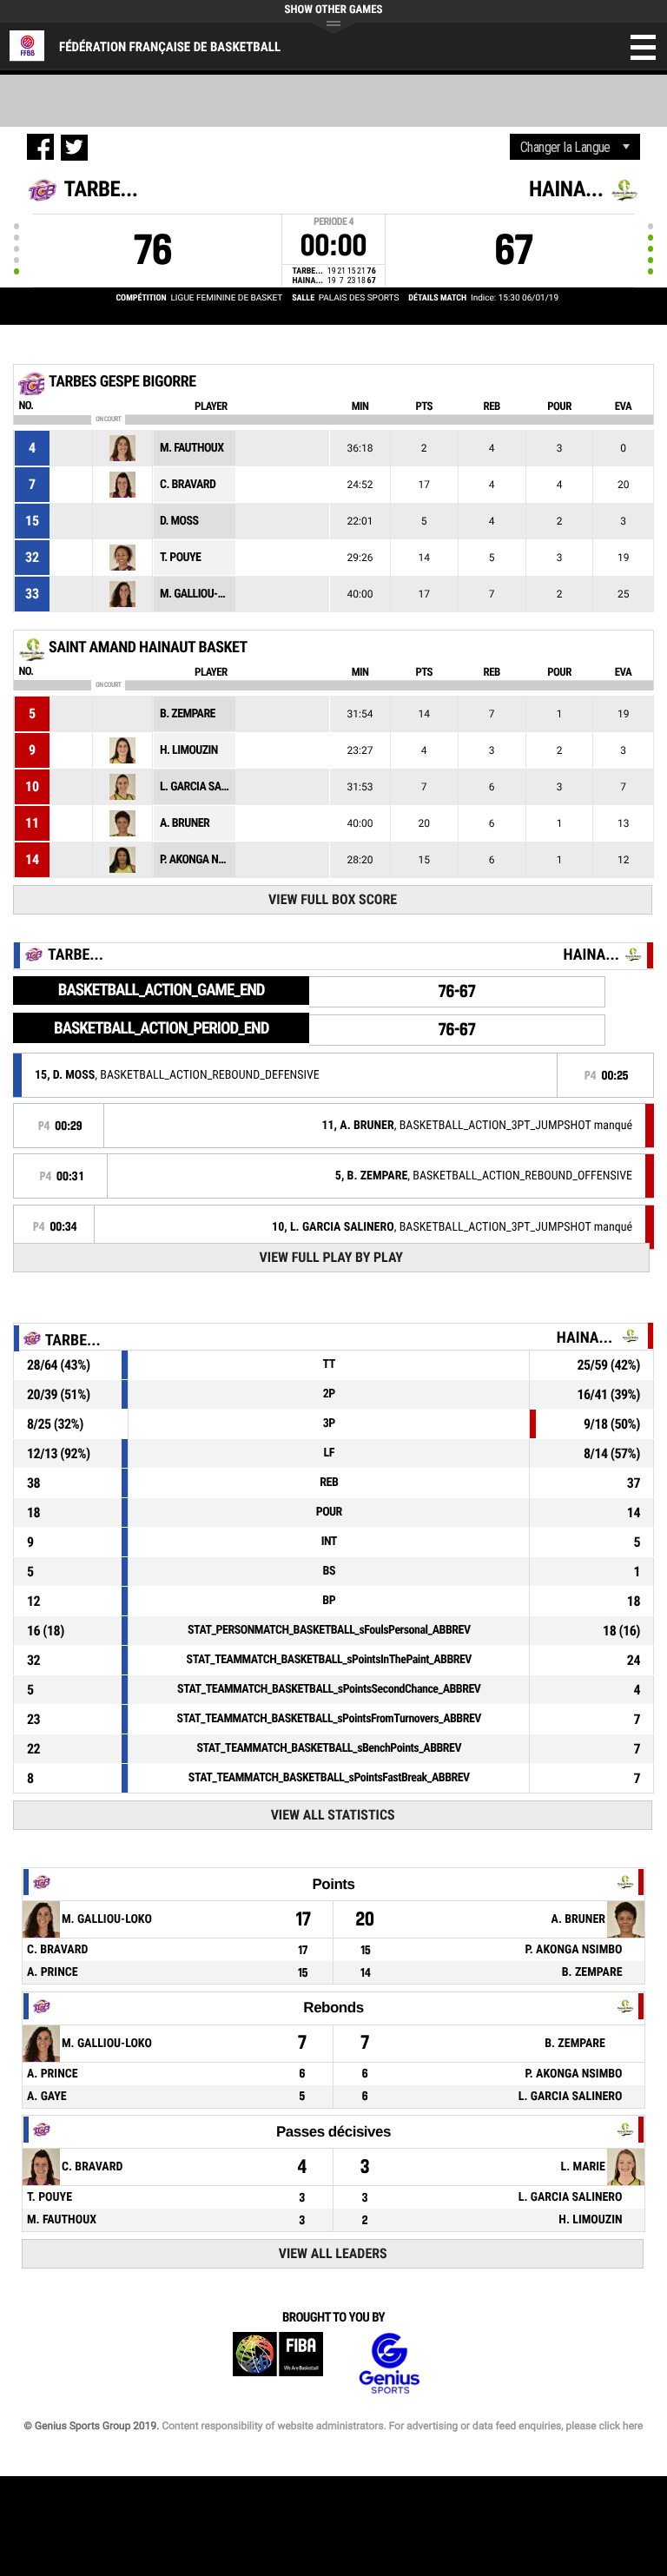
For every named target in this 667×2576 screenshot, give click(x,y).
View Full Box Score (333, 899)
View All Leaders (333, 2253)
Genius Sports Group (389, 2364)
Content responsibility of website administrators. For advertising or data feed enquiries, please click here (402, 2426)
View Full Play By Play (331, 1257)
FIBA (278, 2364)
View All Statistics (333, 1815)
